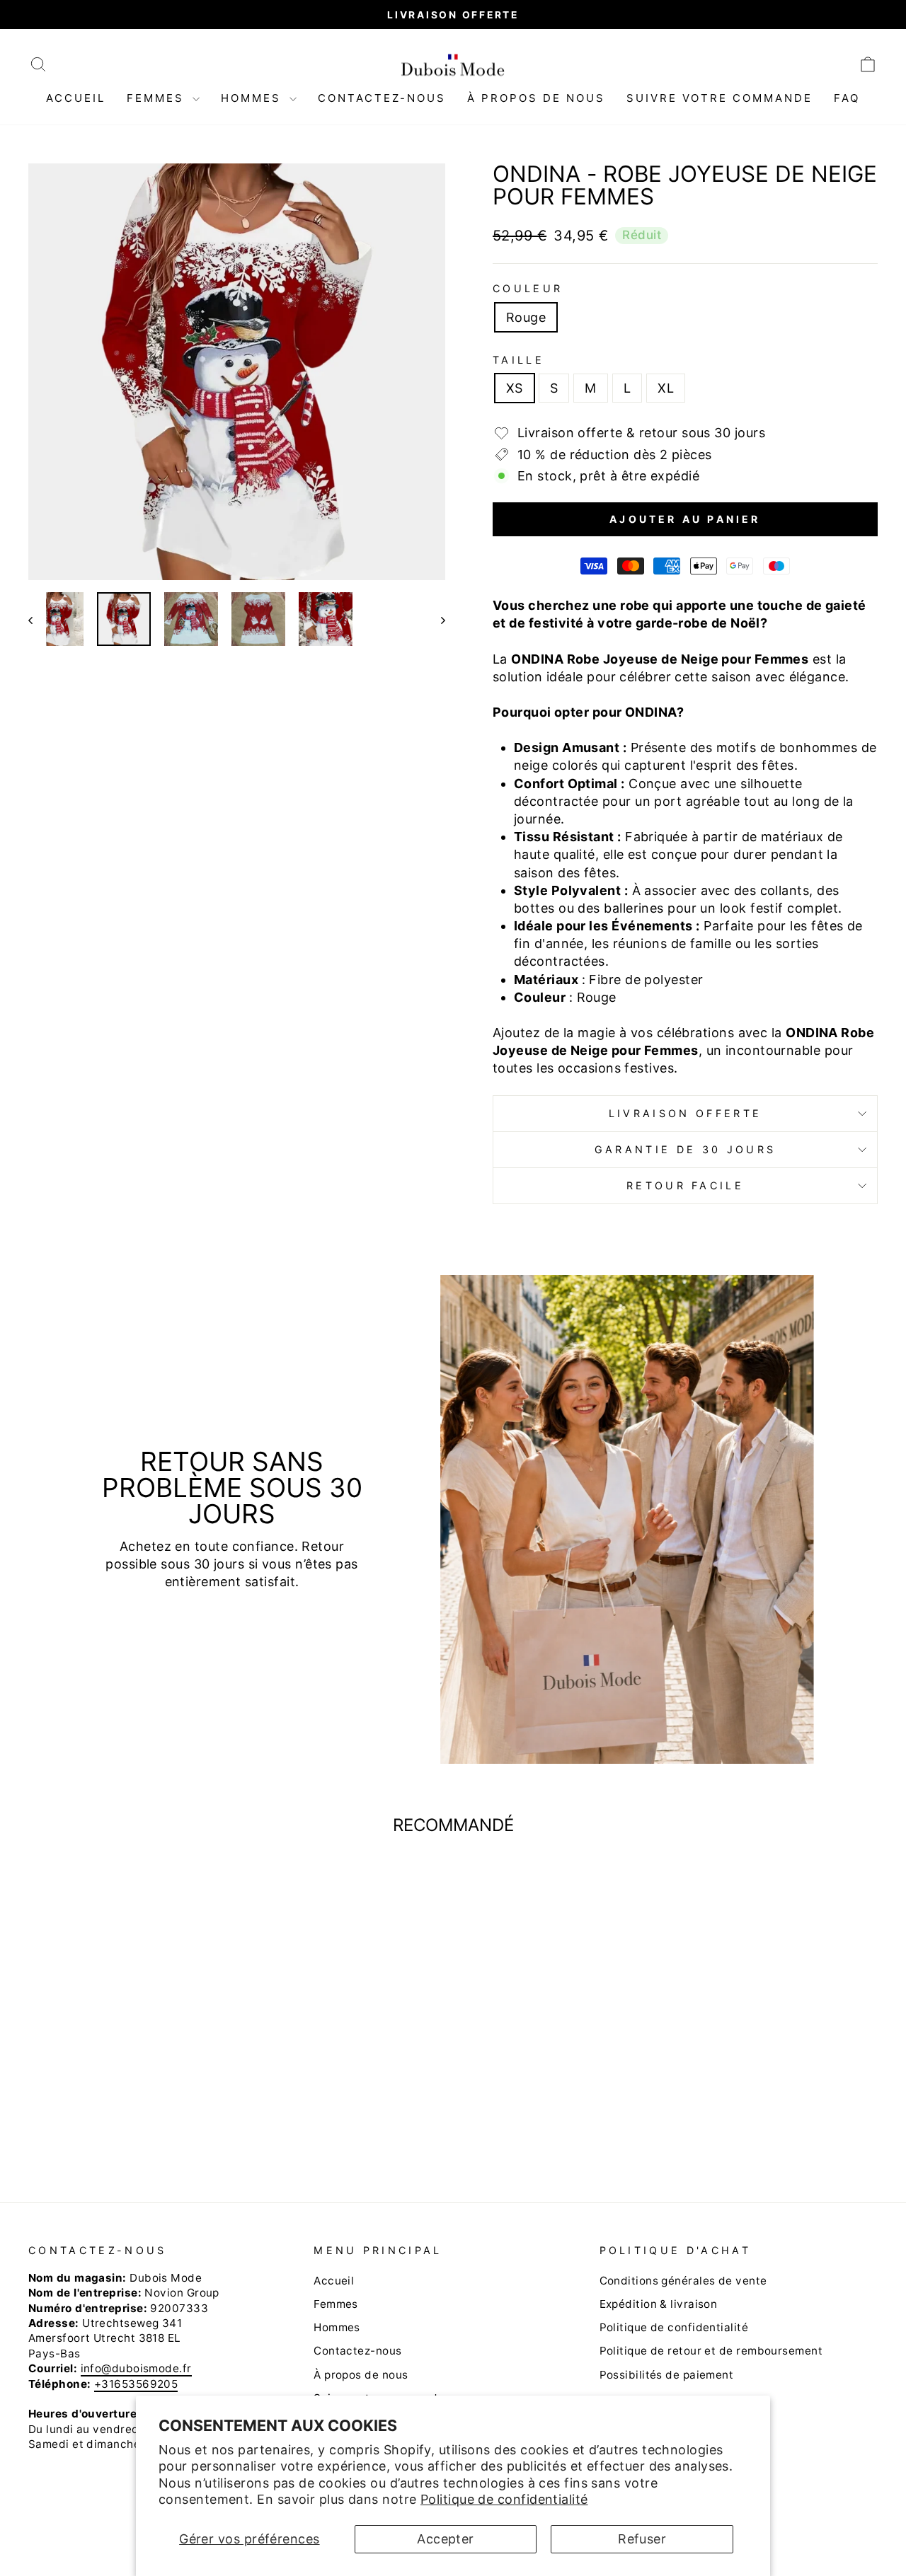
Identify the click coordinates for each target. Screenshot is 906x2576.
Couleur (528, 288)
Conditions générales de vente (683, 2281)
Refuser (642, 2539)
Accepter (446, 2539)
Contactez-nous (382, 98)
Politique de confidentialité (504, 2499)
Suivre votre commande (719, 98)
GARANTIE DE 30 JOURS (685, 1149)
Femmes (158, 98)
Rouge (526, 317)
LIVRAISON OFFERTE (685, 1113)
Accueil (76, 98)
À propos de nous (536, 98)
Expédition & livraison (659, 2304)
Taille (518, 360)
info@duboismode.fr (136, 2368)
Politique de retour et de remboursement (711, 2351)
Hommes (253, 98)
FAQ (847, 98)
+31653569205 (136, 2384)
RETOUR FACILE (685, 1185)
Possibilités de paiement (667, 2375)
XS (515, 388)
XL (666, 388)
